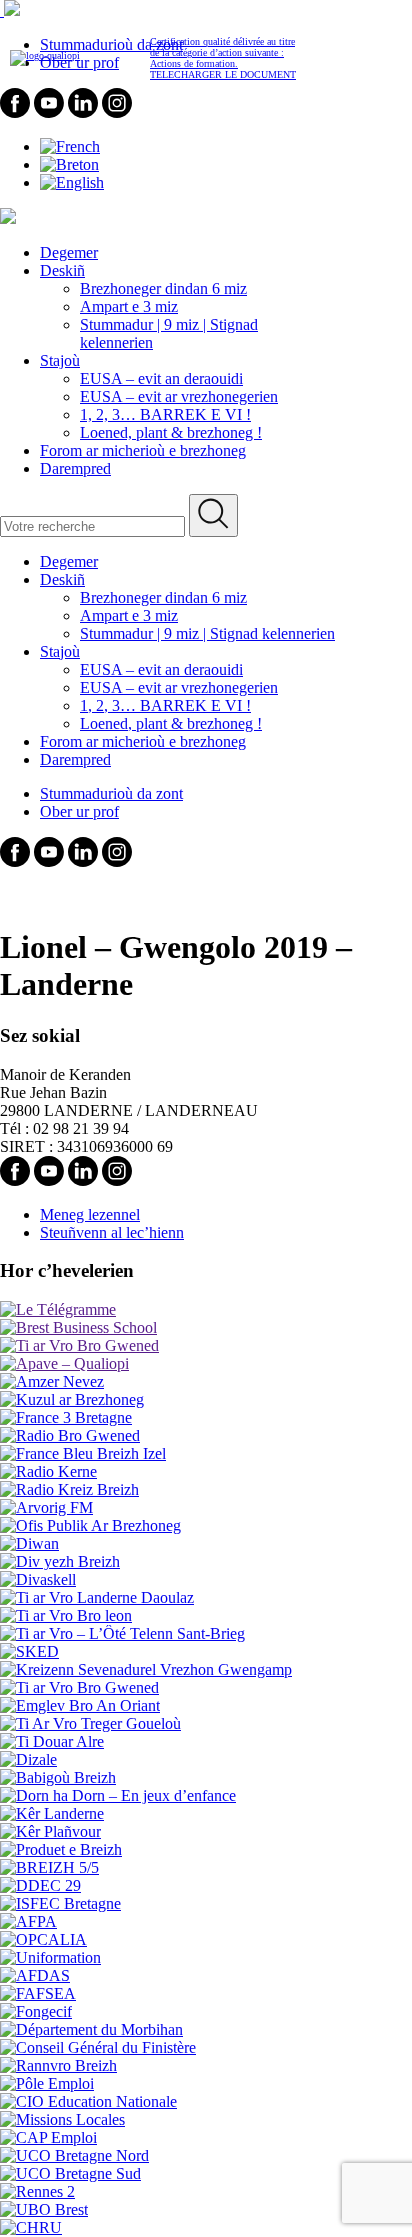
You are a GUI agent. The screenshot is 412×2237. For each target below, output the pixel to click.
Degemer (69, 252)
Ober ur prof (79, 811)
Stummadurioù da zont (111, 793)
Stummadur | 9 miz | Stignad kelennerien (207, 633)
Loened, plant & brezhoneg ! (171, 432)
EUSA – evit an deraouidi (161, 378)
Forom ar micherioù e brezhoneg (143, 450)
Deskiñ (62, 270)
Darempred (75, 468)
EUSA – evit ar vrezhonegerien (179, 396)
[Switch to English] (72, 182)
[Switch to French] (70, 146)
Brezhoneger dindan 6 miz (163, 288)
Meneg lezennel (90, 1214)
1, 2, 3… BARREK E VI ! (165, 414)
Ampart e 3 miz (129, 306)
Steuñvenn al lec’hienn (112, 1232)
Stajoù (60, 360)
